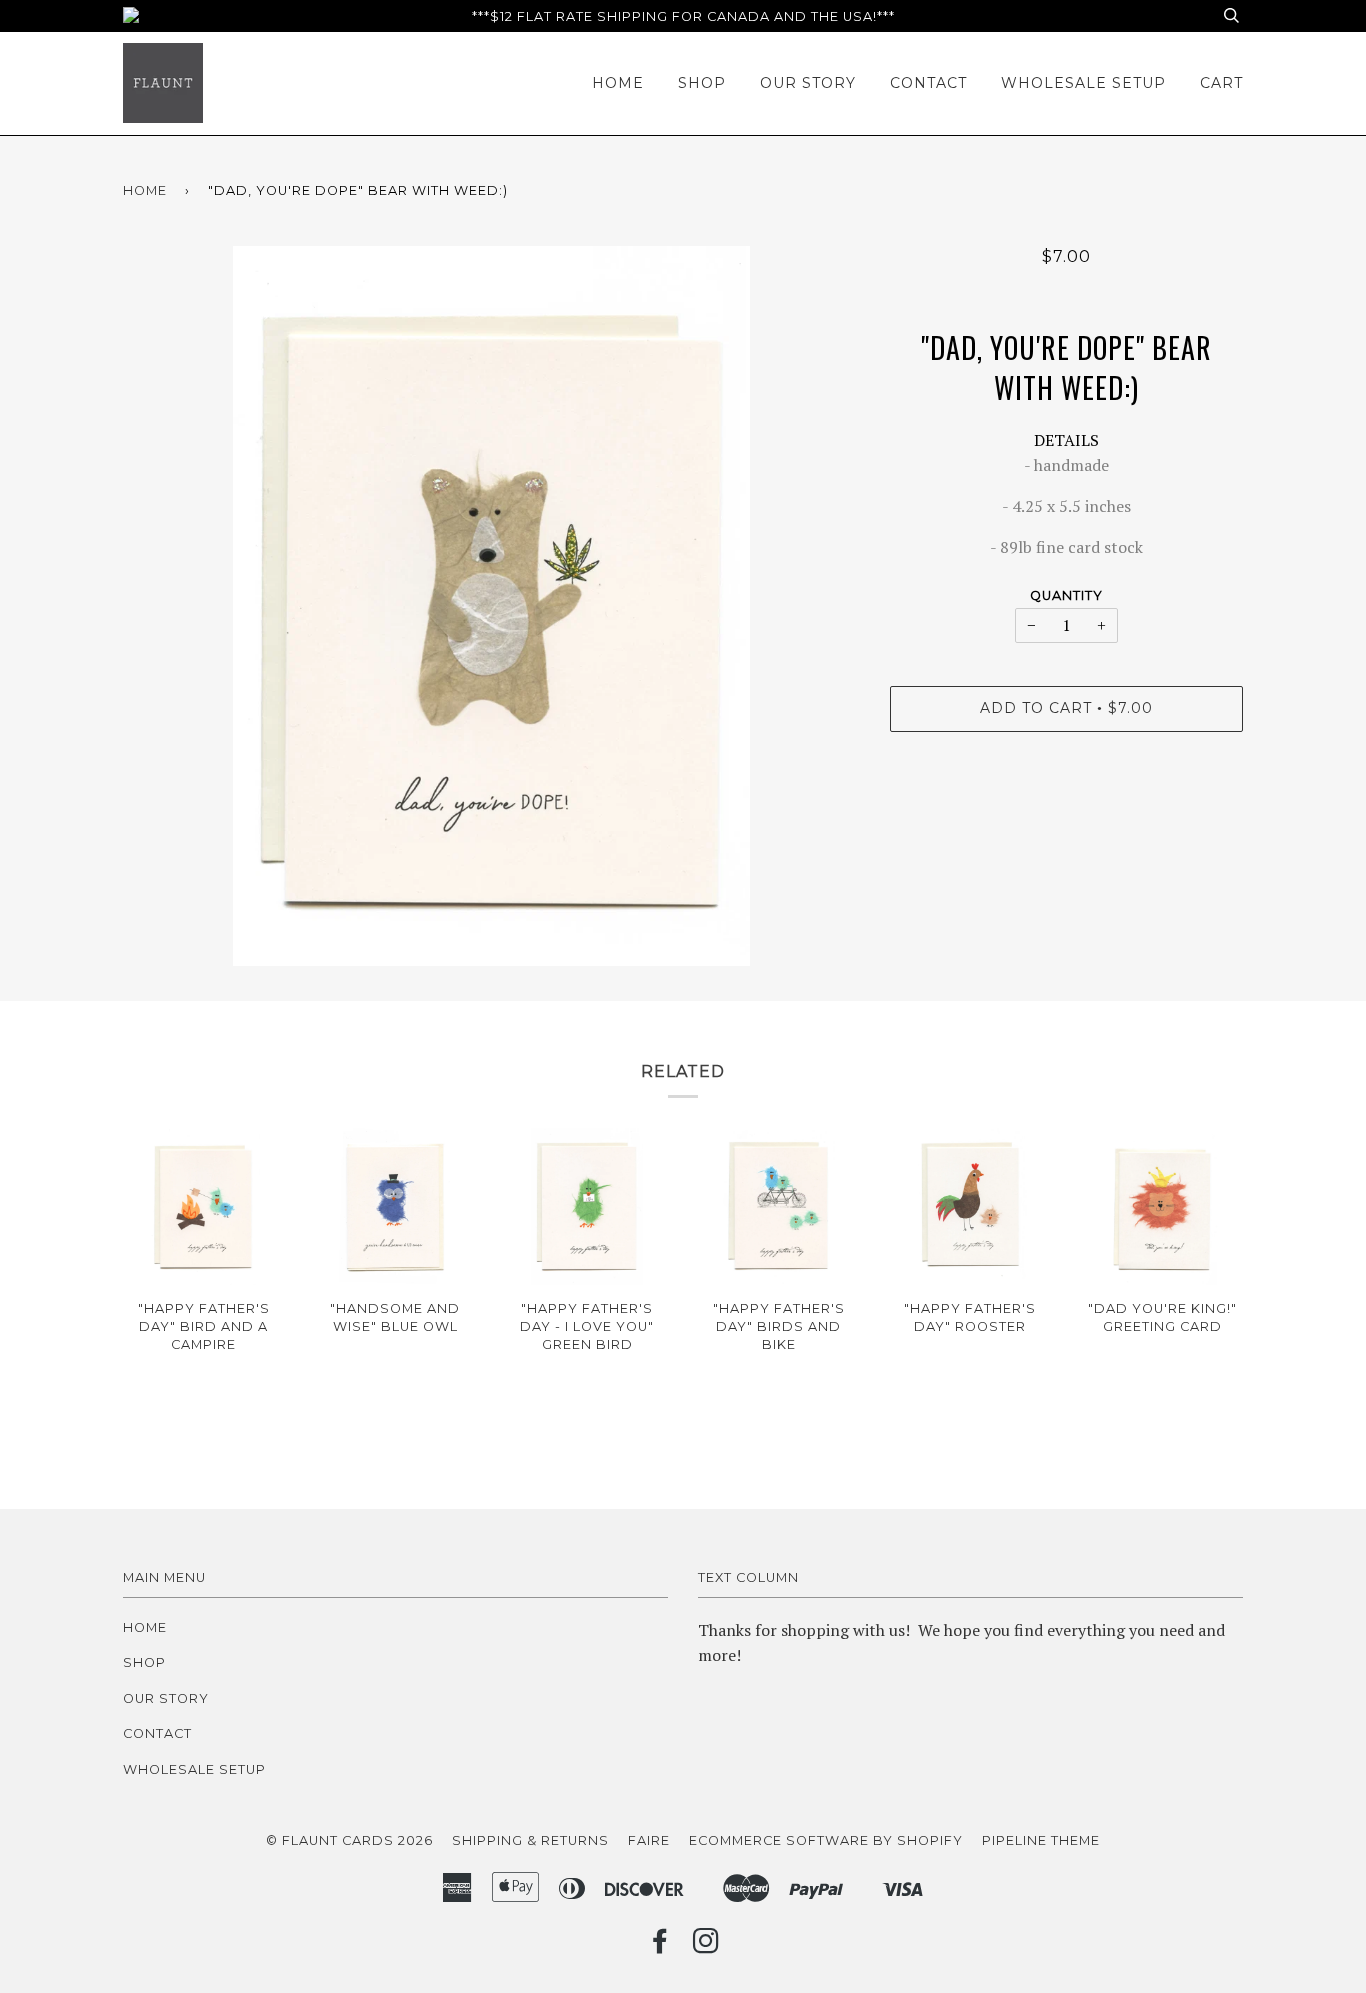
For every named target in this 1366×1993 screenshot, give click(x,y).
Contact (928, 83)
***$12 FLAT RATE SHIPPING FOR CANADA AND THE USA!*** (683, 16)
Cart (1221, 83)
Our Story (808, 83)
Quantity (1066, 595)
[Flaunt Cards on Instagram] (706, 1946)
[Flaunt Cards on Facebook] (660, 1946)
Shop (702, 83)
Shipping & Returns (530, 1840)
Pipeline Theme (1041, 1840)
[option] (491, 606)
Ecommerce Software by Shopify (826, 1840)
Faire (649, 1840)
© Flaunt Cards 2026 (349, 1840)
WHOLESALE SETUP (1083, 83)
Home (618, 83)
